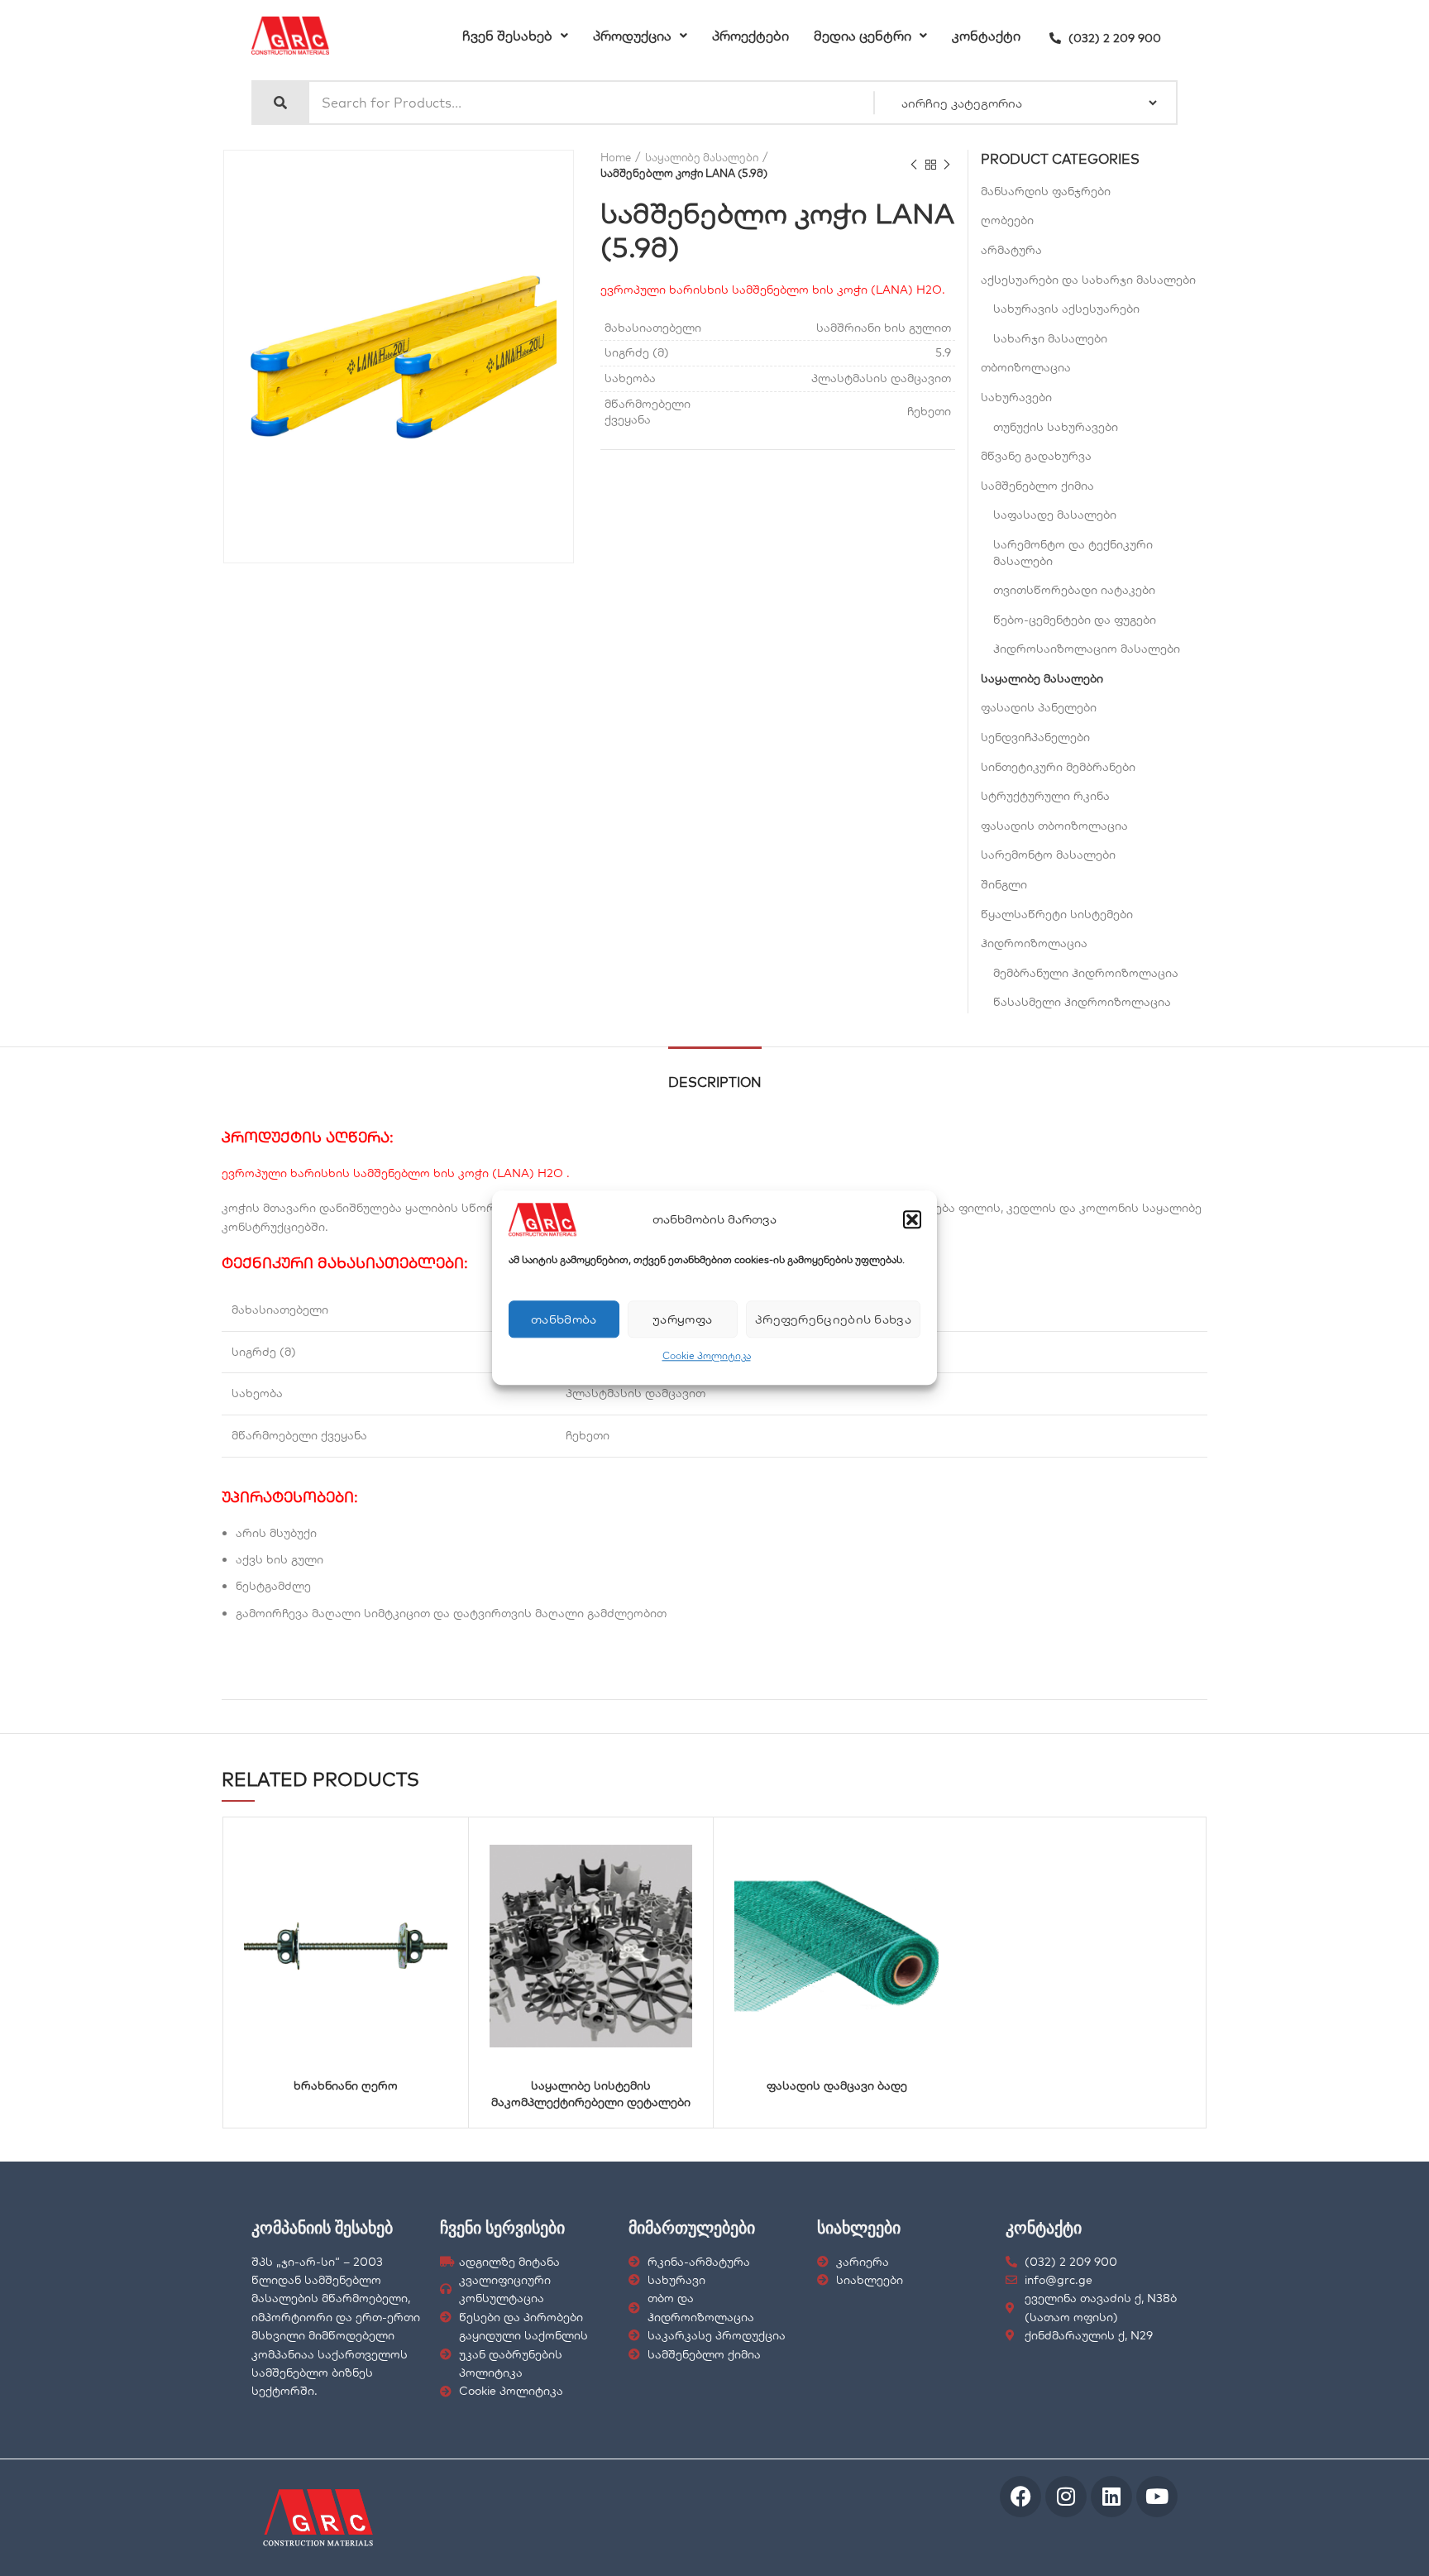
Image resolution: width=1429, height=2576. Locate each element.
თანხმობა (564, 1319)
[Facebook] (1020, 2497)
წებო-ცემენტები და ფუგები (1075, 620)
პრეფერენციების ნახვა (833, 1319)
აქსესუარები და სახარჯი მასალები (1088, 280)
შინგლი (1004, 884)
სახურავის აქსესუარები (1066, 309)
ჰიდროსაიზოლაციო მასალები (1087, 649)
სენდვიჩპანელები (1035, 737)
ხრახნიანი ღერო (346, 2085)
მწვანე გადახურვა (1036, 456)
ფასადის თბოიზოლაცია (1054, 826)
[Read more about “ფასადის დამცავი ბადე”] (901, 1848)
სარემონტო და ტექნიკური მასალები (1073, 553)
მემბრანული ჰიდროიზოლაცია (1086, 973)
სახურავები (1016, 397)
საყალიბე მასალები (702, 157)
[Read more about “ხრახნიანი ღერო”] (410, 1848)
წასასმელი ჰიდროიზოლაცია (1082, 1002)
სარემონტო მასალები (1048, 855)
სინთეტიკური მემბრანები (1058, 767)
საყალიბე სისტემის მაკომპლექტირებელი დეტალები (591, 2094)
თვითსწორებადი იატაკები (1074, 590)
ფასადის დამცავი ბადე (837, 2085)
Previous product (914, 165)
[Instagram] (1066, 2497)
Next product (947, 165)
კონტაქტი (986, 36)
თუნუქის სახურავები (1056, 427)
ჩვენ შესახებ (507, 36)
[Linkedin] (1111, 2497)
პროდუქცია (632, 36)
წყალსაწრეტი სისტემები (1057, 914)
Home (616, 157)
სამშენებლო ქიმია (1037, 486)
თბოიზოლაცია (1026, 367)
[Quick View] (369, 1848)
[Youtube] (1157, 2497)
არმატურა (1011, 250)
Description (715, 1082)
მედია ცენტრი (863, 36)
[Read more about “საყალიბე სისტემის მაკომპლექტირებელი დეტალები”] (655, 1848)
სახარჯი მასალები (1050, 338)
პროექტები (750, 36)
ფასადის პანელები (1039, 707)
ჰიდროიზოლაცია (1034, 943)
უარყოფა (682, 1319)
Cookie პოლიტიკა (707, 1355)
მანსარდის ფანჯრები (1046, 191)
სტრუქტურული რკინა (1045, 796)
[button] (912, 1219)
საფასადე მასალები (1055, 515)
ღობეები (1007, 220)
